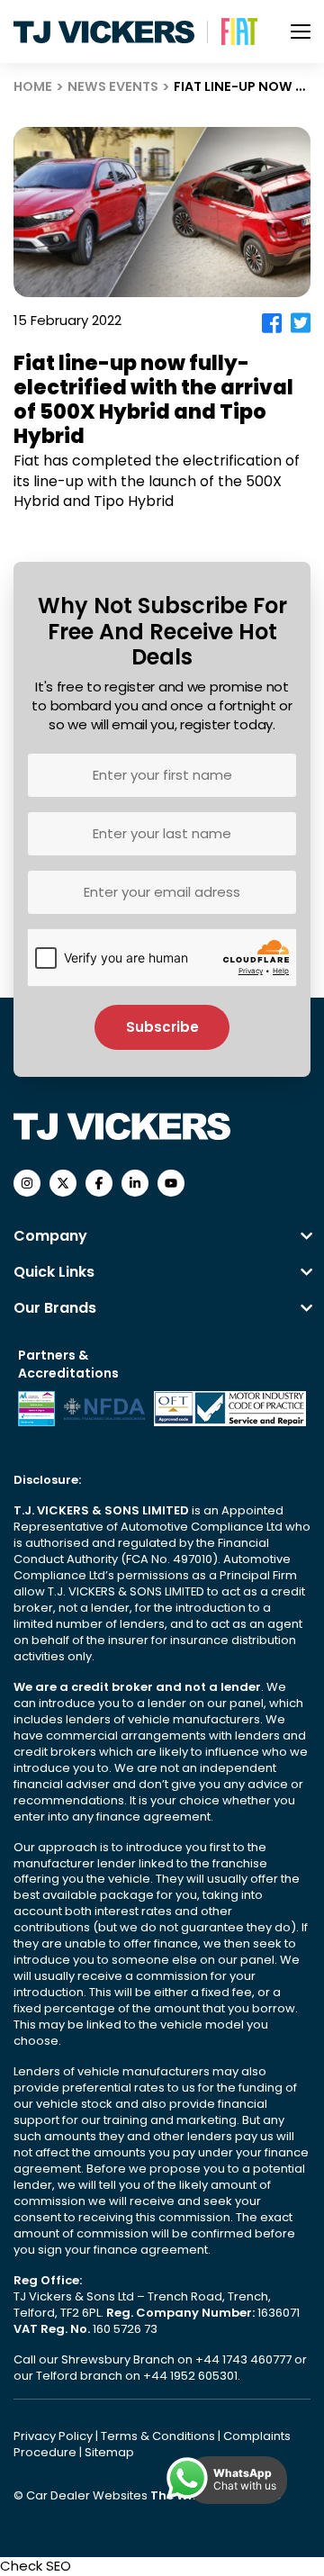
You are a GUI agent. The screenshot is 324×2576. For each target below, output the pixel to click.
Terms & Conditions (159, 2436)
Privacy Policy (54, 2436)
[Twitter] (301, 323)
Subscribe (162, 1027)
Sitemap (109, 2452)
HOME (33, 86)
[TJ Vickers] (104, 32)
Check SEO (36, 2566)
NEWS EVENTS (113, 86)
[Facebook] (272, 323)
